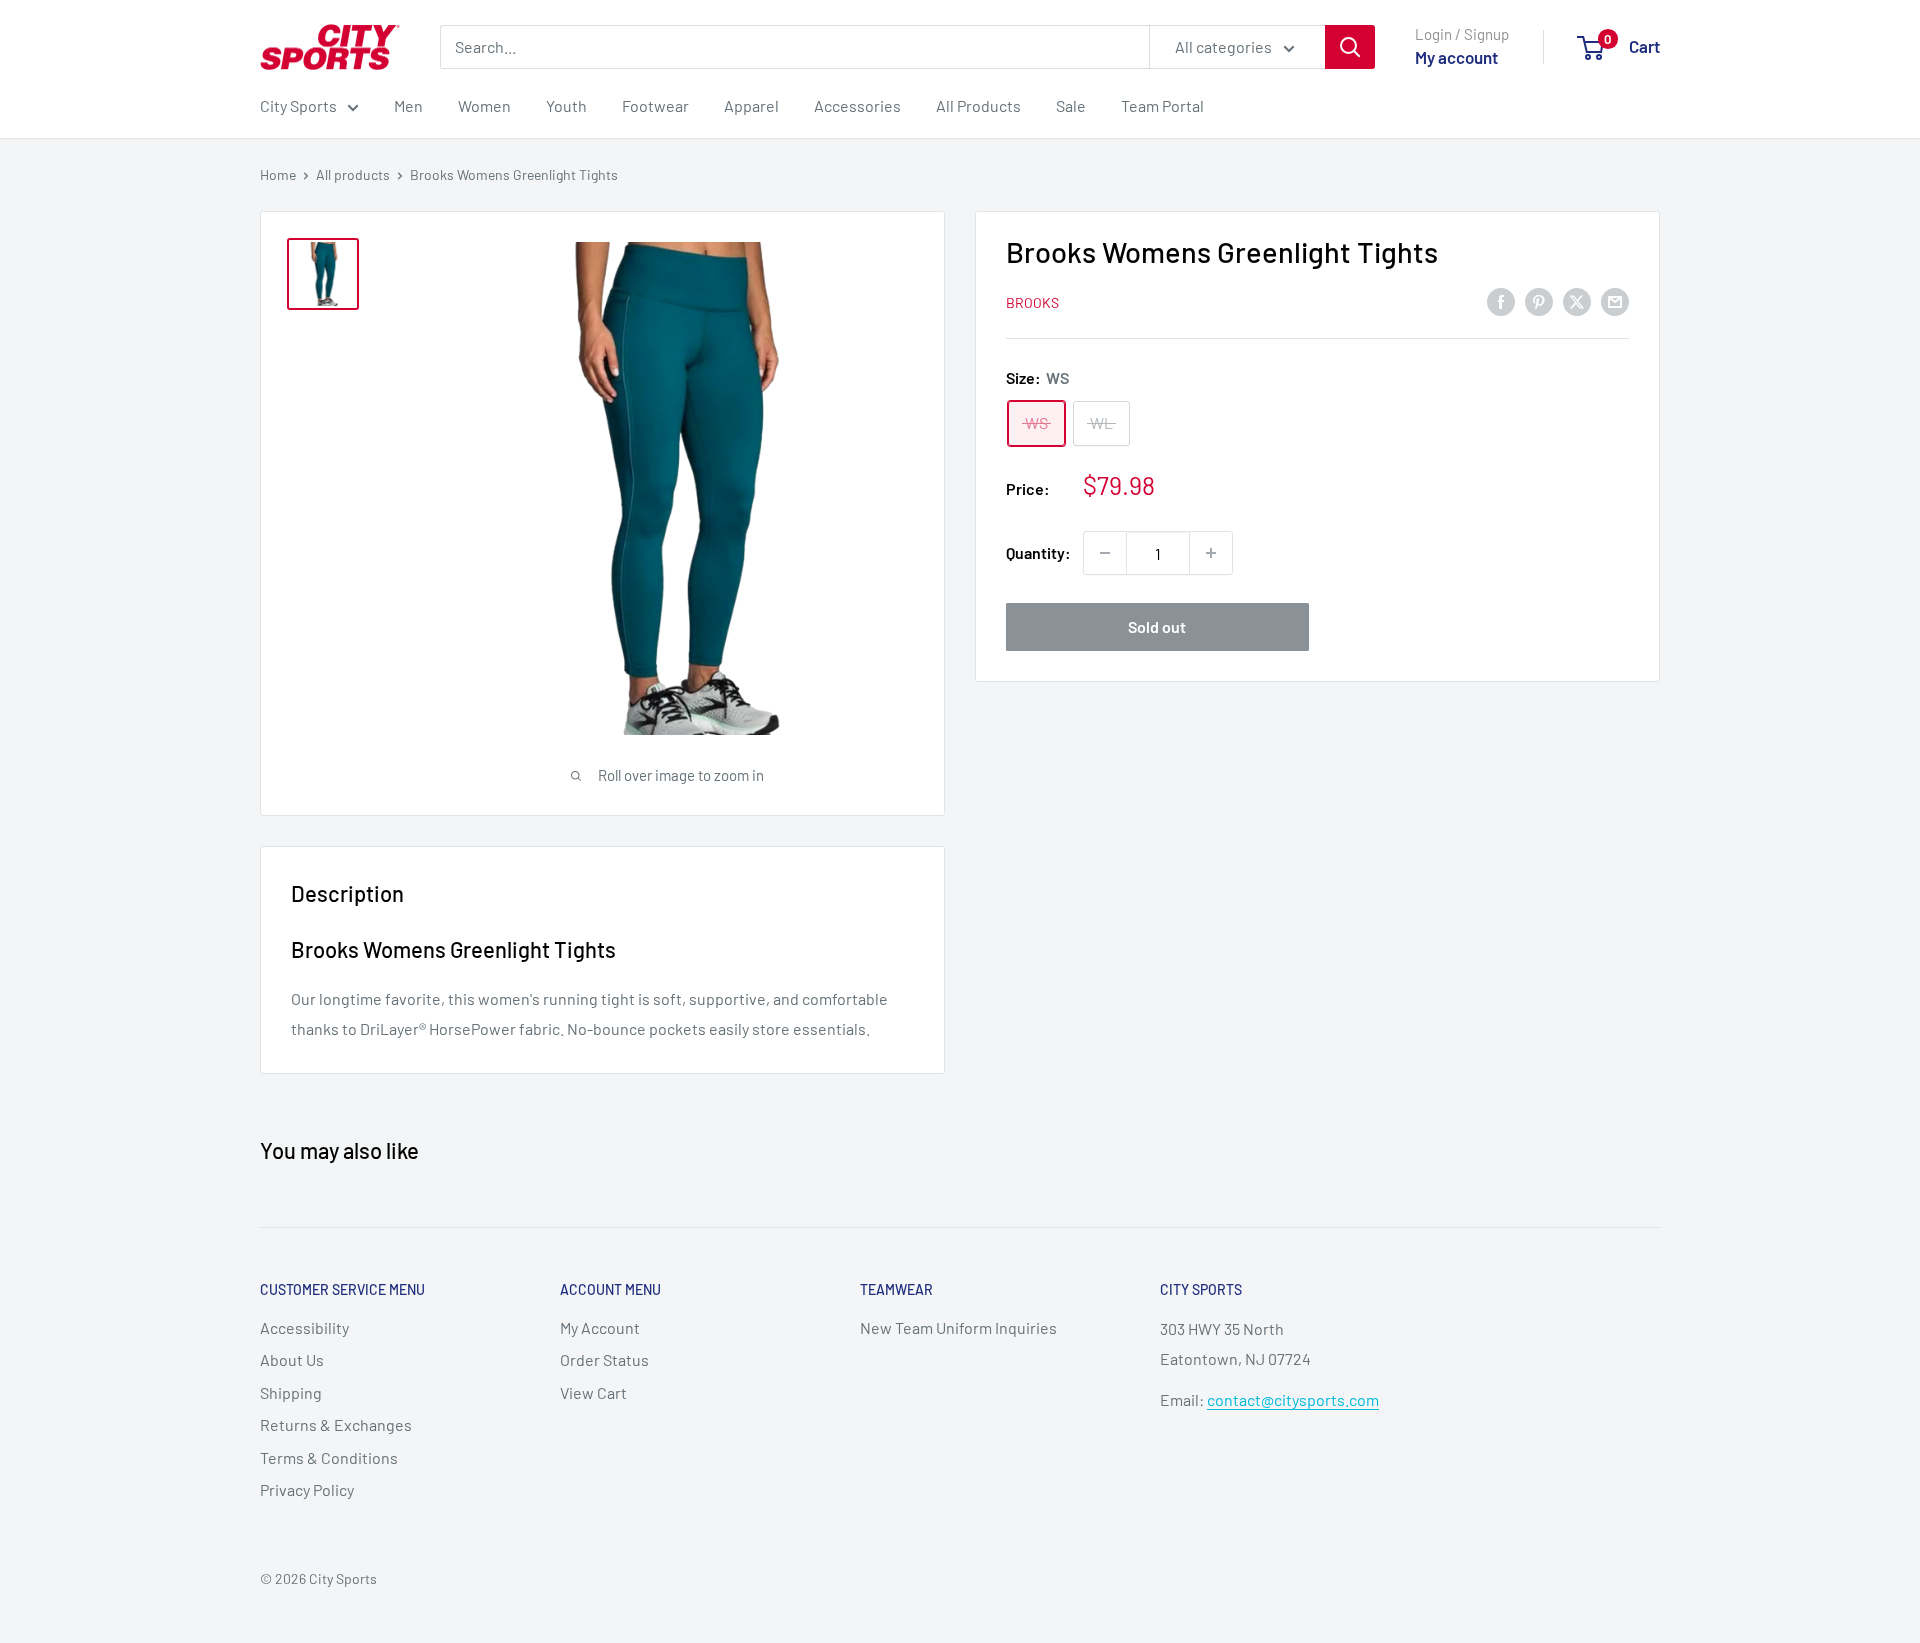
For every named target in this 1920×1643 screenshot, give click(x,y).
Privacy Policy (307, 1489)
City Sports (298, 105)
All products (353, 174)
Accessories (857, 105)
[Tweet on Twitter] (1577, 300)
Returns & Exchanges (336, 1424)
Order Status (604, 1359)
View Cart (593, 1392)
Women (484, 105)
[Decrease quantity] (1105, 553)
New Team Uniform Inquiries (958, 1327)
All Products (978, 105)
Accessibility (304, 1327)
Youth (566, 105)
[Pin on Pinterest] (1539, 300)
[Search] (1350, 47)
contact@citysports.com (1293, 1399)
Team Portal (1162, 105)
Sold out (1157, 626)
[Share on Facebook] (1501, 300)
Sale (1071, 105)
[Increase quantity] (1211, 553)
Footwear (655, 105)
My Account (600, 1327)
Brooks (1032, 301)
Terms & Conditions (329, 1457)
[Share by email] (1615, 300)
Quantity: (1038, 552)
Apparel (751, 105)
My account (1456, 57)
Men (408, 105)
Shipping (291, 1392)
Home (278, 174)
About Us (292, 1359)
